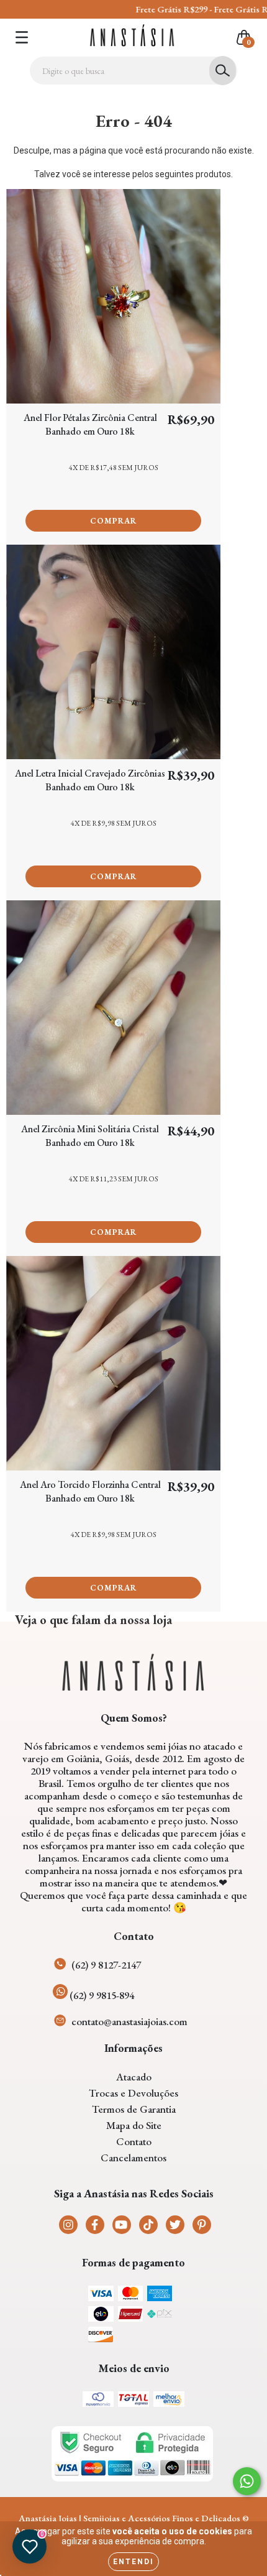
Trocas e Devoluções (133, 2093)
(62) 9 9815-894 (102, 1995)
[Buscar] (223, 71)
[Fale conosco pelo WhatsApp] (247, 2481)
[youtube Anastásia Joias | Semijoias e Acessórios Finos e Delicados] (122, 2225)
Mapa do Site (134, 2125)
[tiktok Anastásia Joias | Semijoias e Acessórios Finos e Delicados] (148, 2225)
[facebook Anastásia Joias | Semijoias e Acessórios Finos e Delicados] (95, 2225)
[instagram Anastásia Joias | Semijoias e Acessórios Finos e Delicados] (68, 2225)
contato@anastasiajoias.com (129, 2021)
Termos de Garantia (134, 2109)
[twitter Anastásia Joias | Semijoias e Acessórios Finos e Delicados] (175, 2225)
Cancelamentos (133, 2158)
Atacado (134, 2077)
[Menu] (22, 37)
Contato (134, 2141)
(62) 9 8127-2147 (106, 1965)
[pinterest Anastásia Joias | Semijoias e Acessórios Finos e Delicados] (202, 2225)
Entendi (133, 2562)
